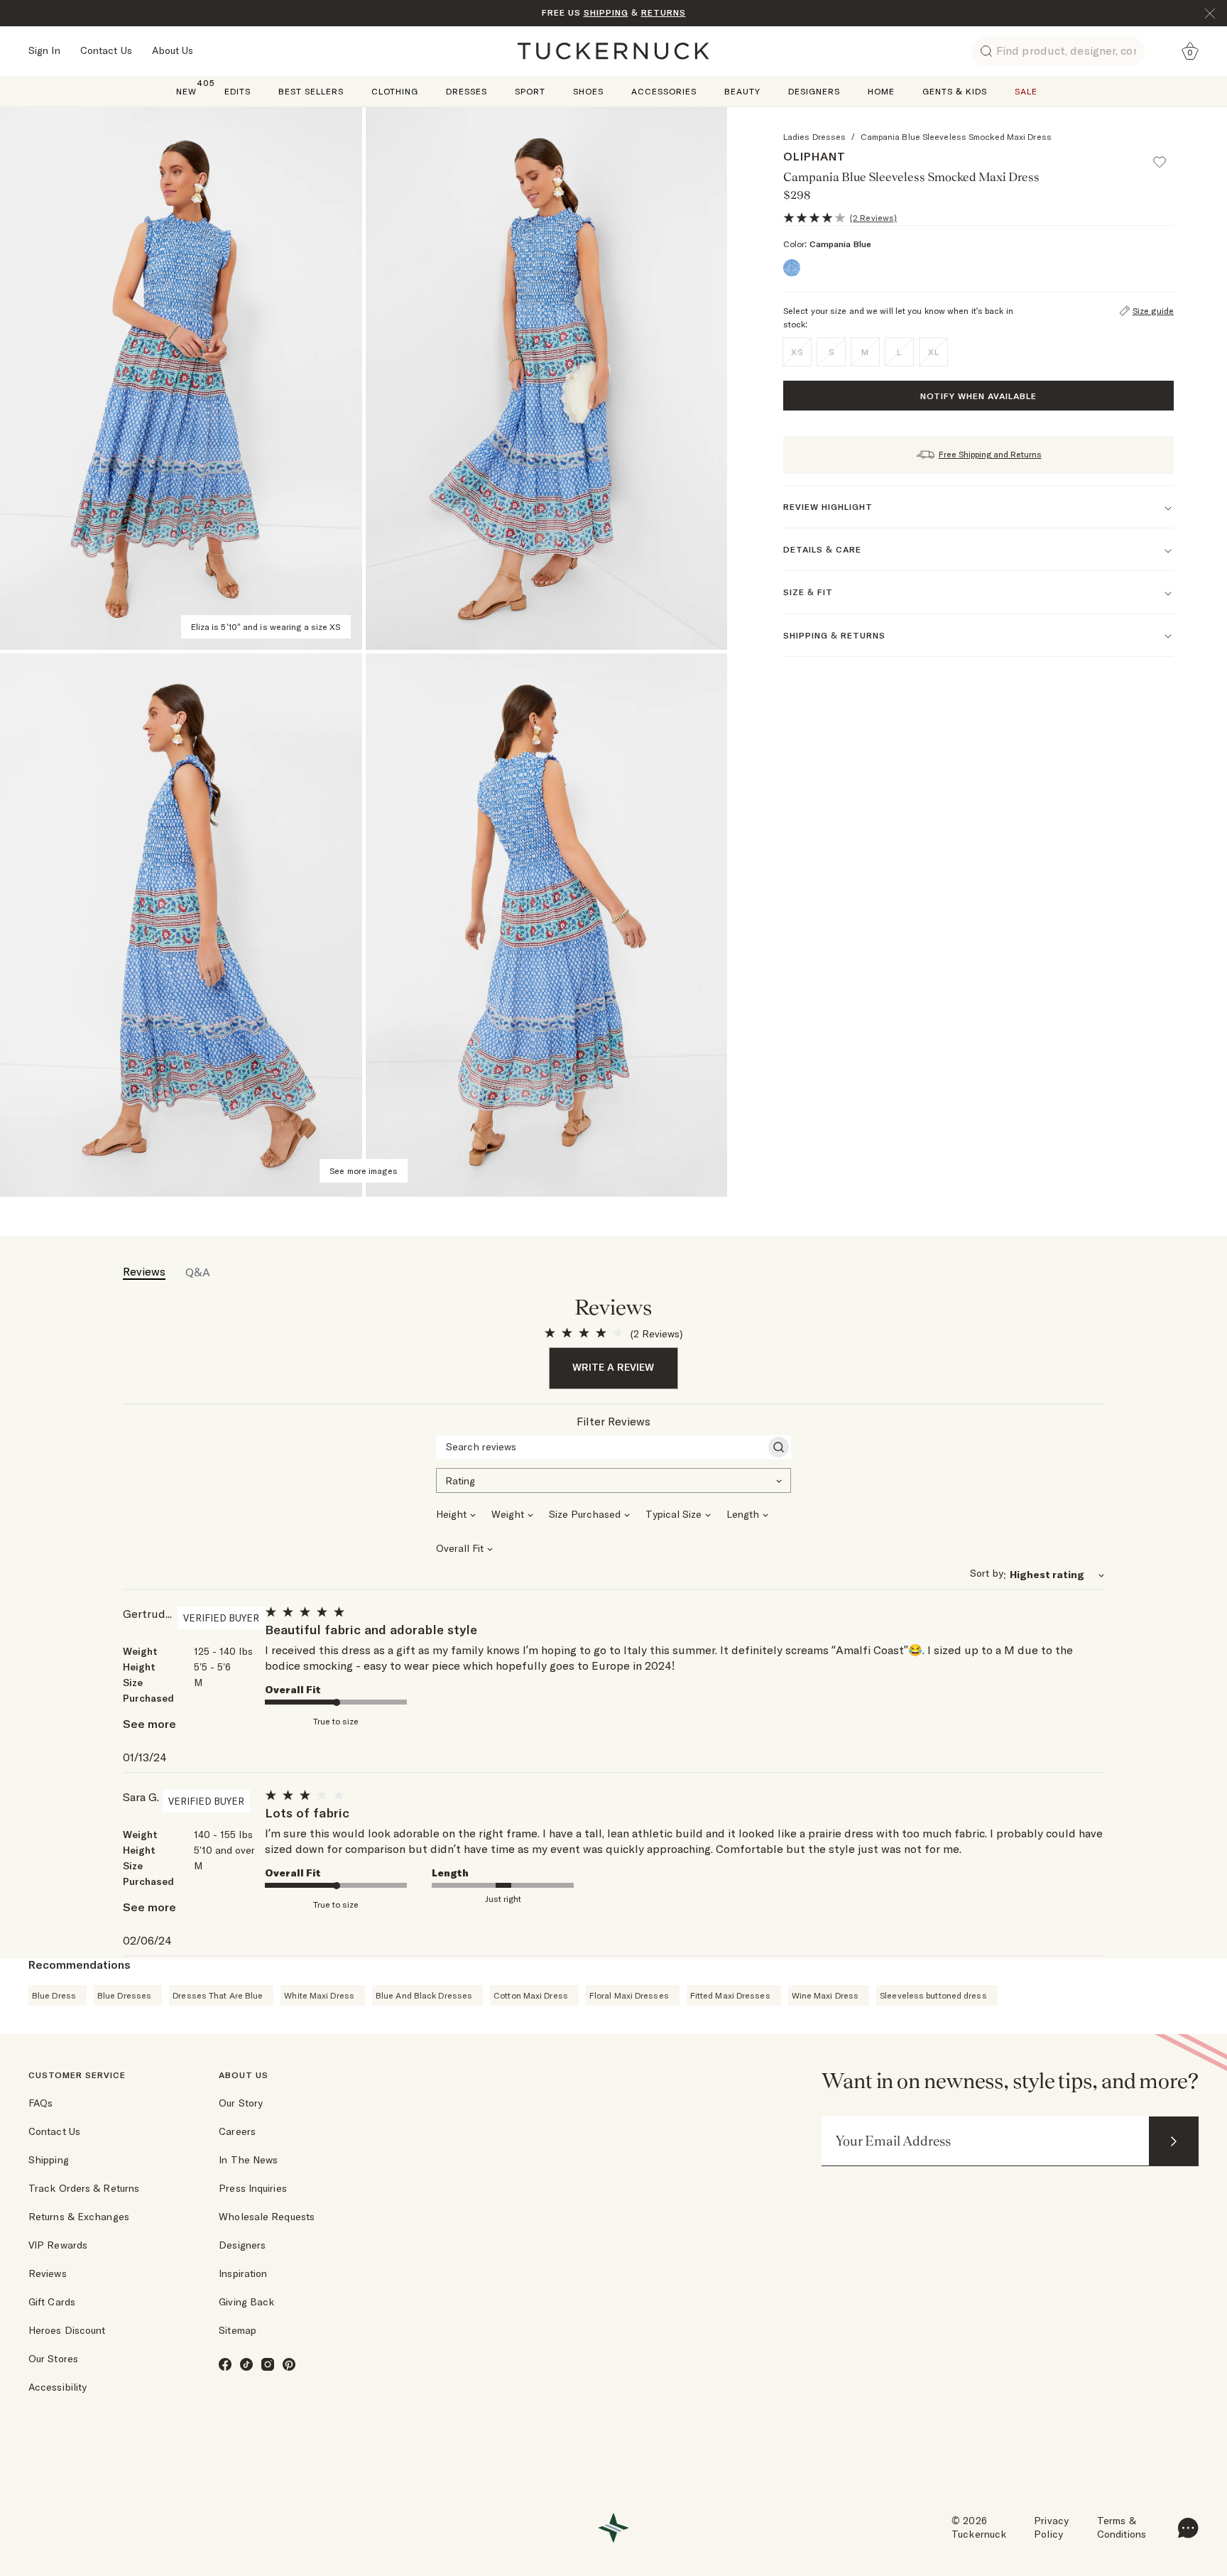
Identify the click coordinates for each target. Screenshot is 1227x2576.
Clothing (395, 91)
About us (244, 2075)
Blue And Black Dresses (424, 1995)
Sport (530, 91)
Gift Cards (52, 2302)
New (186, 91)
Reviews (48, 2273)
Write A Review (613, 1367)
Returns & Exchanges (79, 2217)
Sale (1026, 91)
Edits (238, 91)
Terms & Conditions (1122, 2528)
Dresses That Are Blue (218, 1995)
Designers (814, 91)
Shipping (49, 2160)
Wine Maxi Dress (825, 1995)
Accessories (664, 91)
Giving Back (246, 2302)
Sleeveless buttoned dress (933, 1995)
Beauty (742, 91)
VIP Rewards (58, 2245)
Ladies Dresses (814, 137)
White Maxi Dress (319, 1995)
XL (934, 352)
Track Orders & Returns (84, 2188)
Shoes (588, 91)
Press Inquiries (253, 2188)
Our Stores (53, 2359)
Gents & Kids (955, 91)
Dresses (467, 91)
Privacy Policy (1051, 2528)
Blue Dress (54, 1995)
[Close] (1210, 13)
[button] (1166, 156)
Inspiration (243, 2273)
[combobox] (613, 1479)
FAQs (40, 2103)
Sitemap (238, 2330)
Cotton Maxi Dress (531, 1995)
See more (149, 1724)
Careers (237, 2131)
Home (881, 91)
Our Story (241, 2103)
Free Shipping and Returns (990, 454)
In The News (248, 2160)
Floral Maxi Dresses (629, 1995)
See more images (364, 1171)
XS (797, 352)
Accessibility (58, 2387)
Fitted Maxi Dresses (730, 1995)
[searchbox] (601, 1447)
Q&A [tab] (198, 1272)
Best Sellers (311, 91)
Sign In (44, 50)
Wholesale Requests (267, 2217)
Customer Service (77, 2075)
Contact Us (106, 50)
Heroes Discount (67, 2330)
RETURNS (664, 12)
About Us (173, 50)
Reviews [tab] (144, 1271)
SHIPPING (606, 12)
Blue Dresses (124, 1995)
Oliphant (814, 156)
